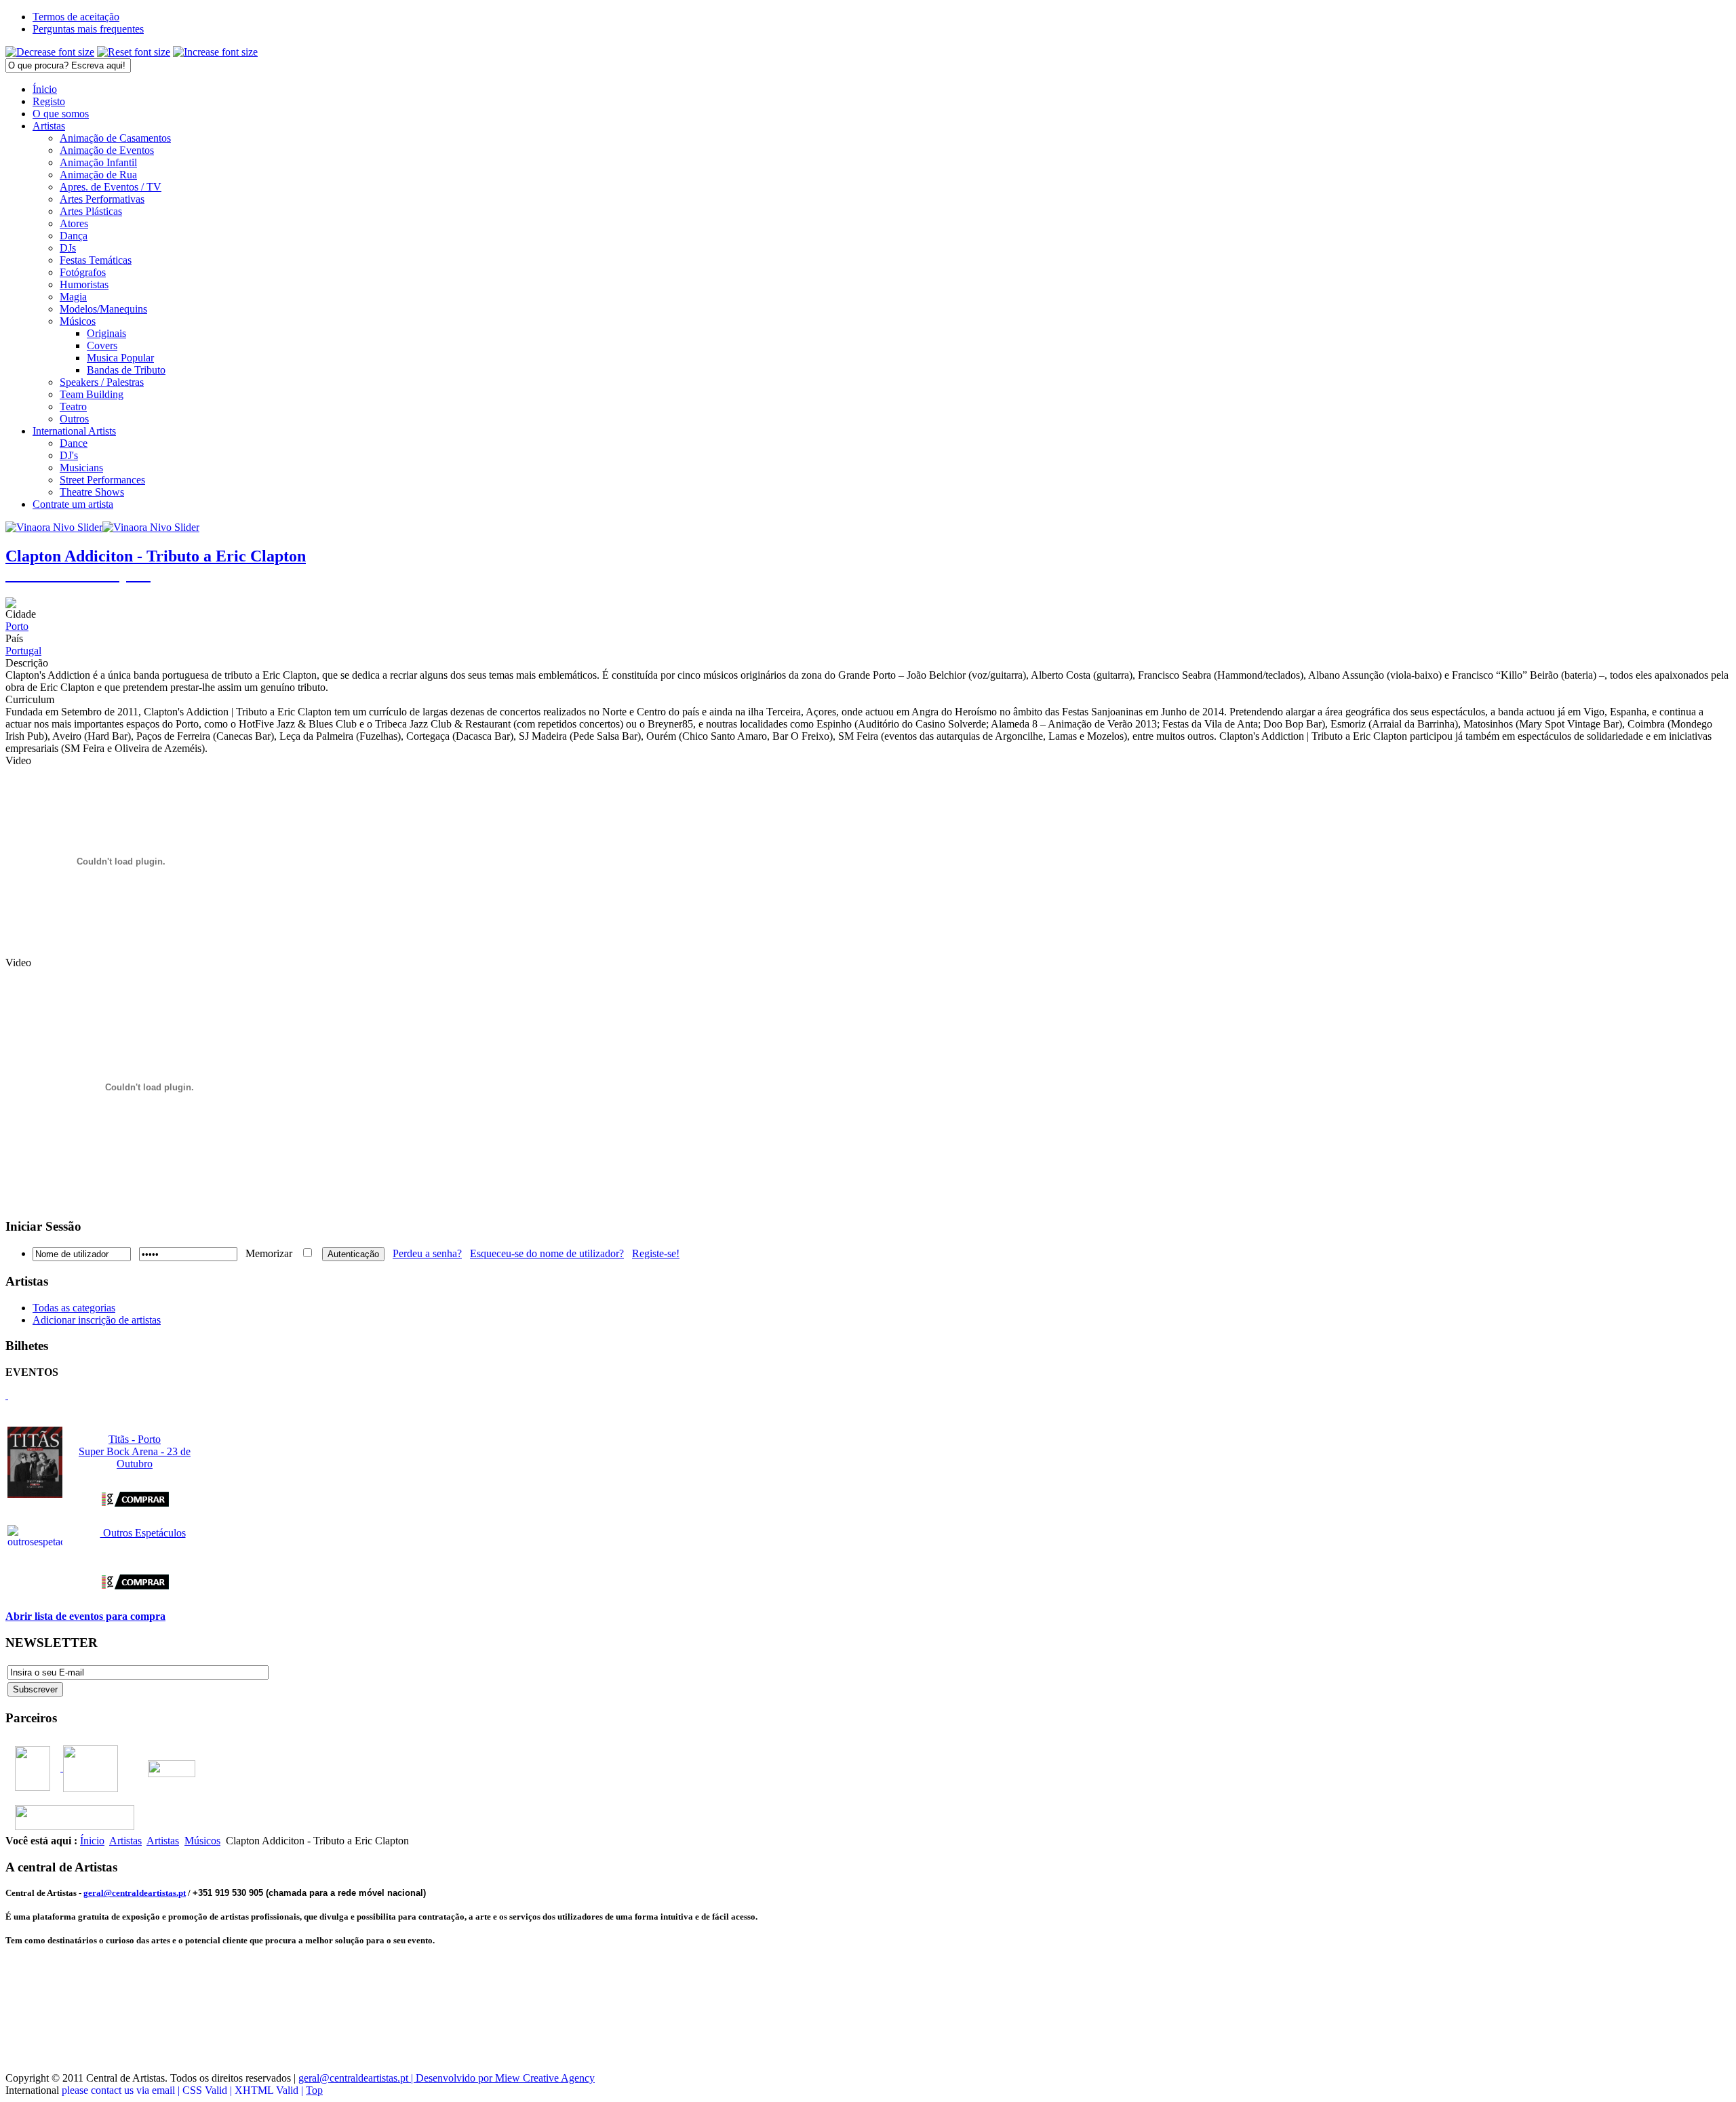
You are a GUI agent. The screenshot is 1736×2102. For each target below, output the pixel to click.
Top (314, 2090)
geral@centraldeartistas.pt (135, 1893)
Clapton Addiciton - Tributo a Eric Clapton (156, 556)
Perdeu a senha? (427, 1253)
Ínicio (92, 1841)
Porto (17, 626)
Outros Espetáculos (143, 1533)
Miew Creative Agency (545, 2078)
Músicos (202, 1841)
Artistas (125, 1841)
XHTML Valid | (270, 2090)
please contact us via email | (122, 2090)
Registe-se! (656, 1253)
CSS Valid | (209, 2090)
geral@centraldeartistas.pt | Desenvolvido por (397, 2078)
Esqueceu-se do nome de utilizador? (547, 1253)
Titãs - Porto (135, 1439)
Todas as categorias (74, 1308)
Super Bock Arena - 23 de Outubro (135, 1457)
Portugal (23, 651)
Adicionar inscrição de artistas (97, 1320)
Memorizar (269, 1253)
